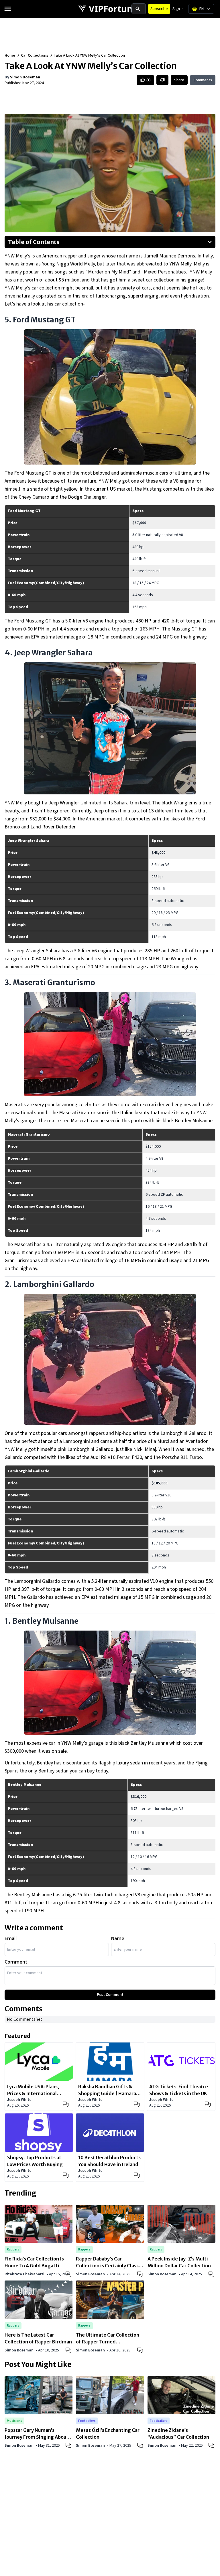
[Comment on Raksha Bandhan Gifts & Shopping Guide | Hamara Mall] (137, 2104)
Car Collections (35, 55)
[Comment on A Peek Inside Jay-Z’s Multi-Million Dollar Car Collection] (212, 2274)
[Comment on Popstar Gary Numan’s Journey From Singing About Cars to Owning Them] (69, 2445)
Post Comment (110, 1995)
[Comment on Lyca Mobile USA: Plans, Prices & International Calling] (66, 2104)
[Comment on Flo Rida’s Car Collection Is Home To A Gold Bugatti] (69, 2274)
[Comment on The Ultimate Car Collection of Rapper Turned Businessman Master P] (141, 2350)
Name (118, 1938)
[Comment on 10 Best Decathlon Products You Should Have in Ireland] (137, 2175)
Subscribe (159, 9)
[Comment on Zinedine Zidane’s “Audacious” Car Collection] (212, 2445)
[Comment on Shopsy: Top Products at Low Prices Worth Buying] (66, 2175)
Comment (16, 1962)
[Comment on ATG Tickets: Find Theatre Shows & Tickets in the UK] (208, 2104)
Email (11, 1938)
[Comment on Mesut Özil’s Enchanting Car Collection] (141, 2445)
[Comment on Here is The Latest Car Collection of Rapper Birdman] (69, 2350)
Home (10, 55)
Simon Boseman (25, 77)
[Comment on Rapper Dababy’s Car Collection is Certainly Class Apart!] (141, 2274)
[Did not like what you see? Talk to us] (162, 80)
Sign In (178, 9)
